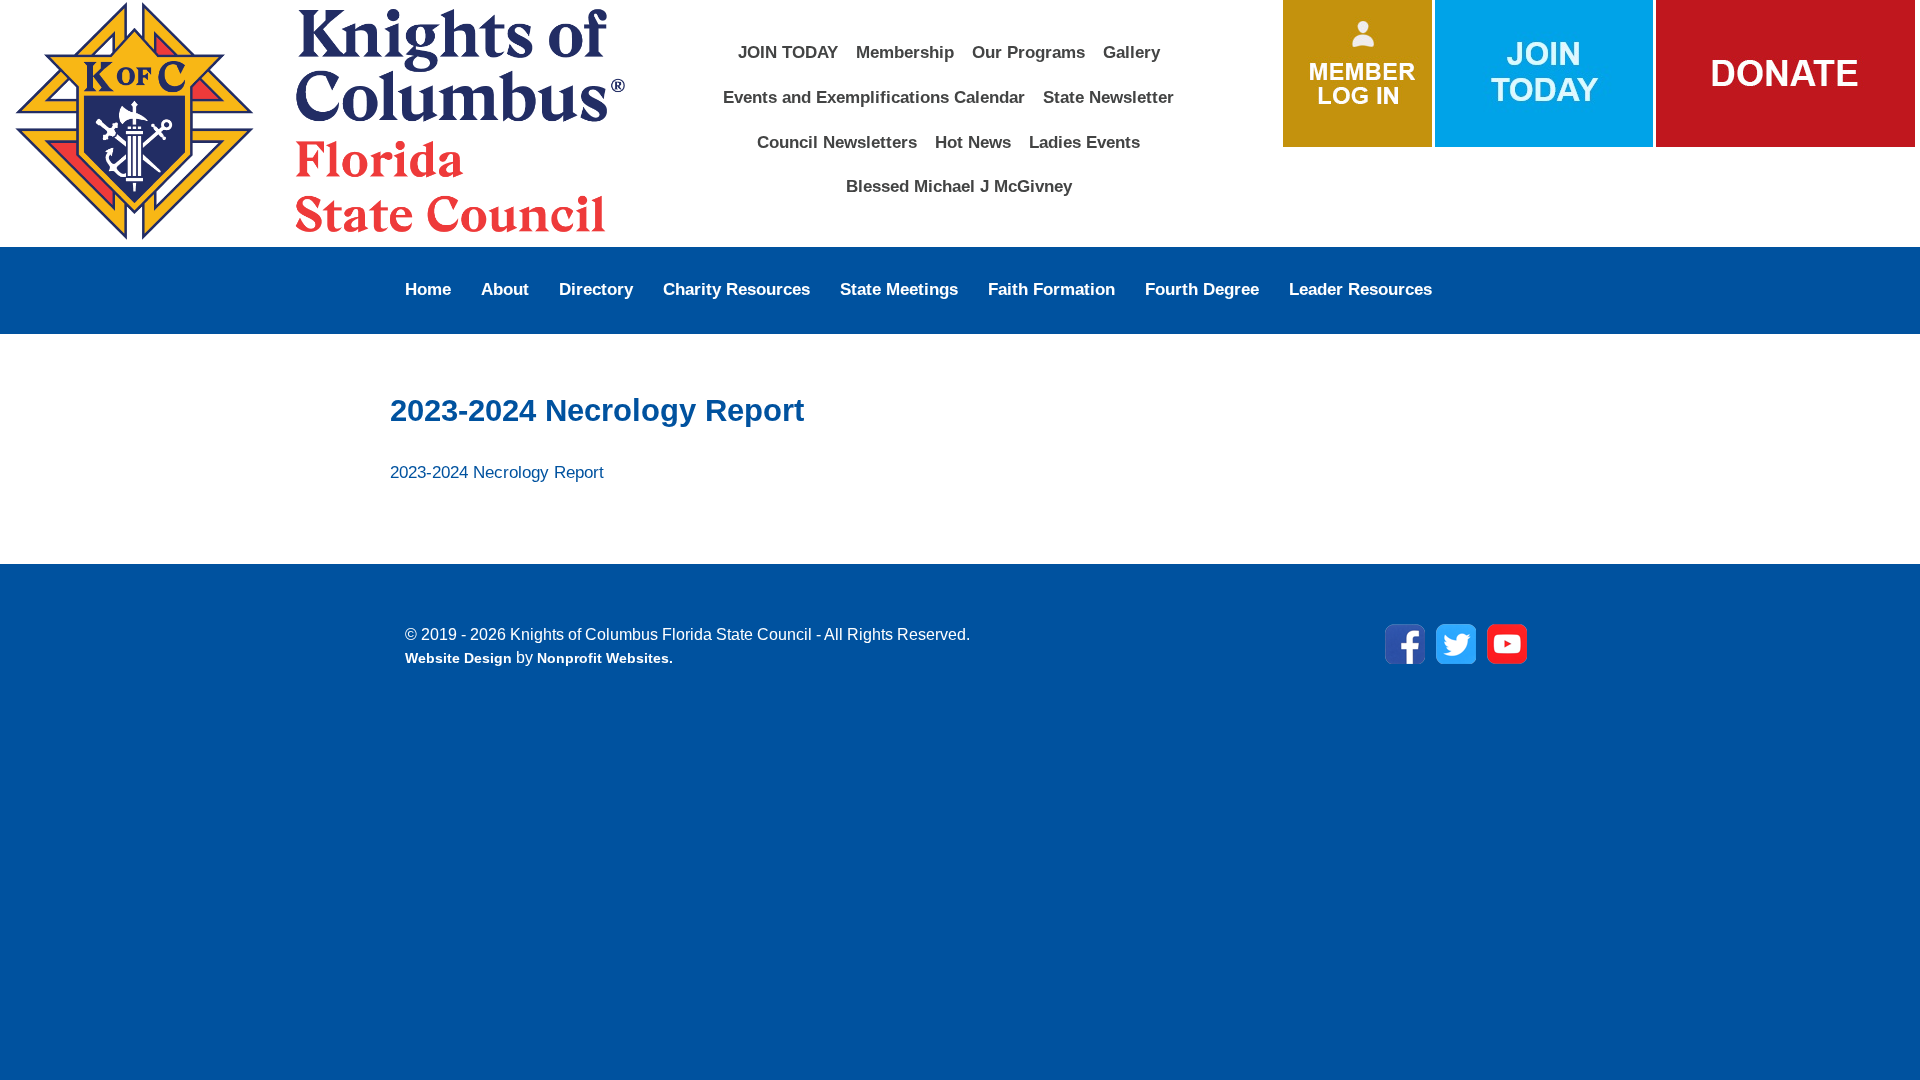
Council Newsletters (837, 142)
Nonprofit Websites (603, 658)
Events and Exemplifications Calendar (874, 97)
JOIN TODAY (788, 52)
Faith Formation (1051, 289)
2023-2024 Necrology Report (497, 472)
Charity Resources (736, 289)
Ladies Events (1084, 142)
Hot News (973, 142)
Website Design (460, 658)
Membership (905, 52)
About (505, 289)
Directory (596, 289)
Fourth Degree (1202, 289)
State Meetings (899, 289)
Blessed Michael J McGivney (959, 186)
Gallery (1131, 52)
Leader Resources (1360, 289)
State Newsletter (1108, 97)
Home (428, 289)
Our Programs (1028, 52)
